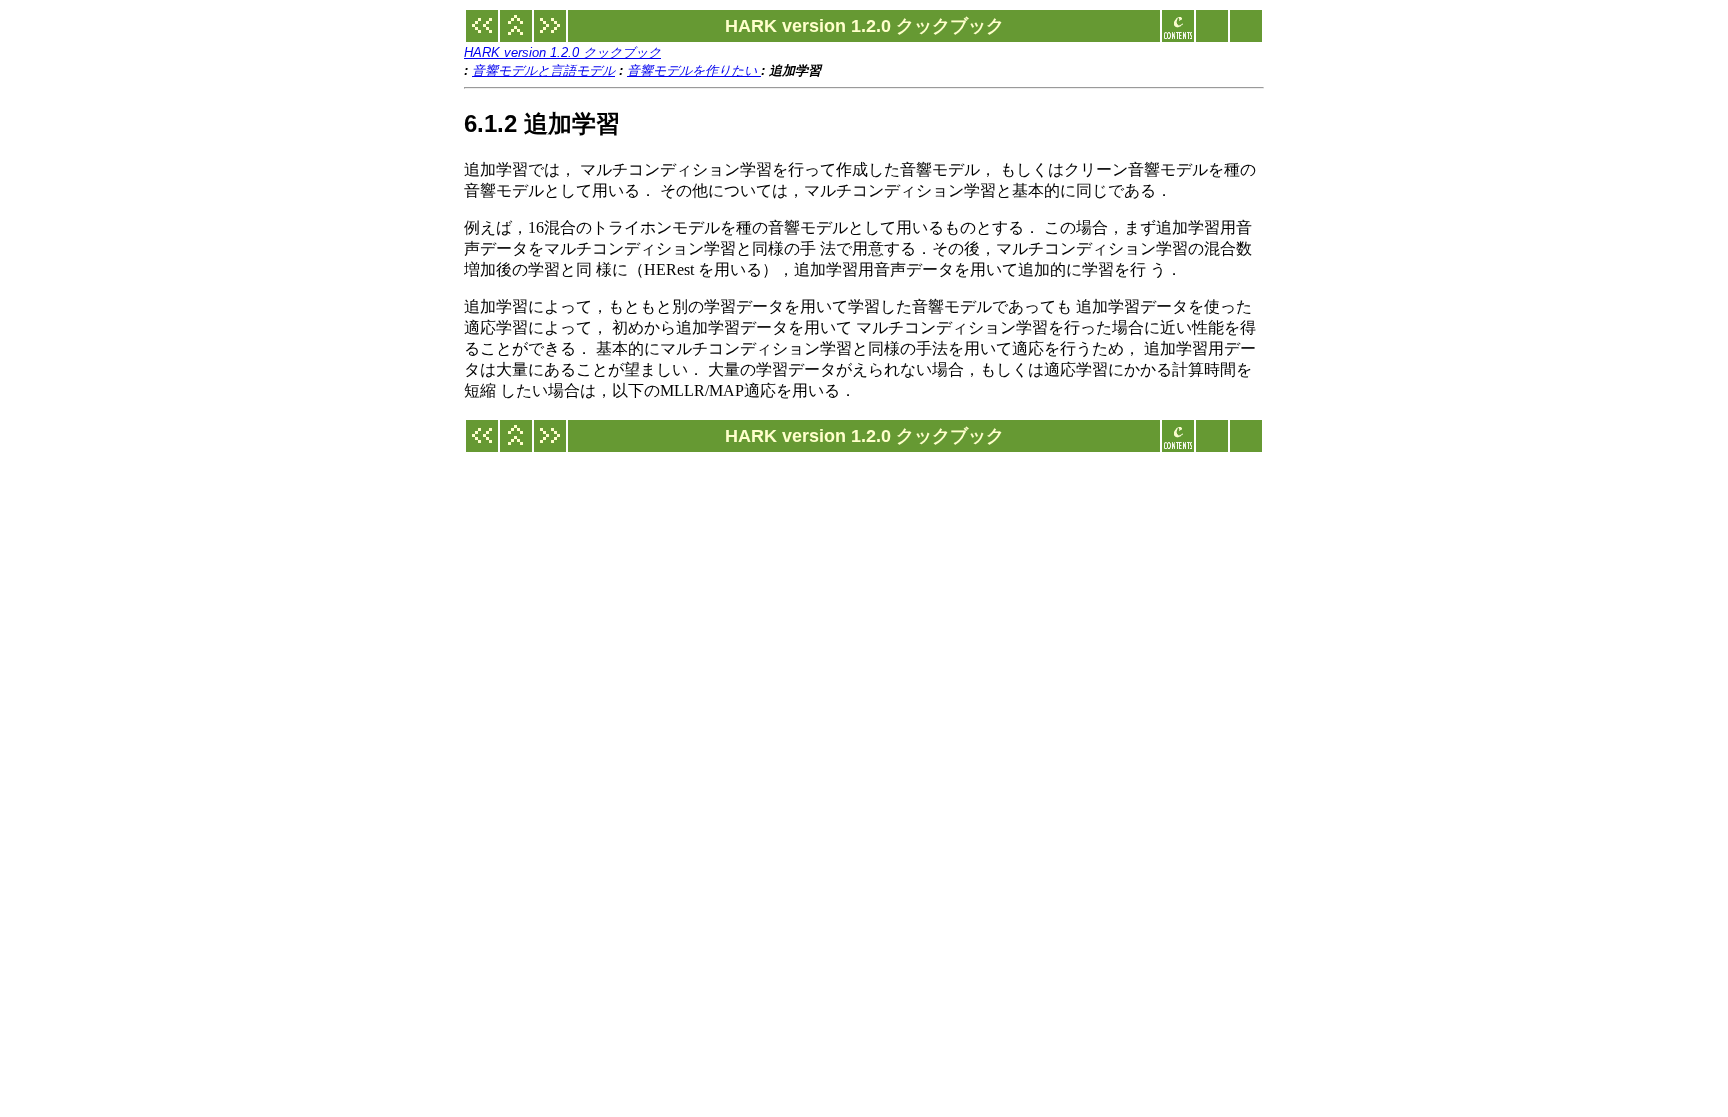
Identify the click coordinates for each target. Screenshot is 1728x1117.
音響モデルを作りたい (694, 70)
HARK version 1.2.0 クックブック (562, 52)
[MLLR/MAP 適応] (550, 36)
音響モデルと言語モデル (543, 70)
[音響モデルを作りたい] (516, 36)
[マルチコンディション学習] (482, 36)
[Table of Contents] (1178, 36)
